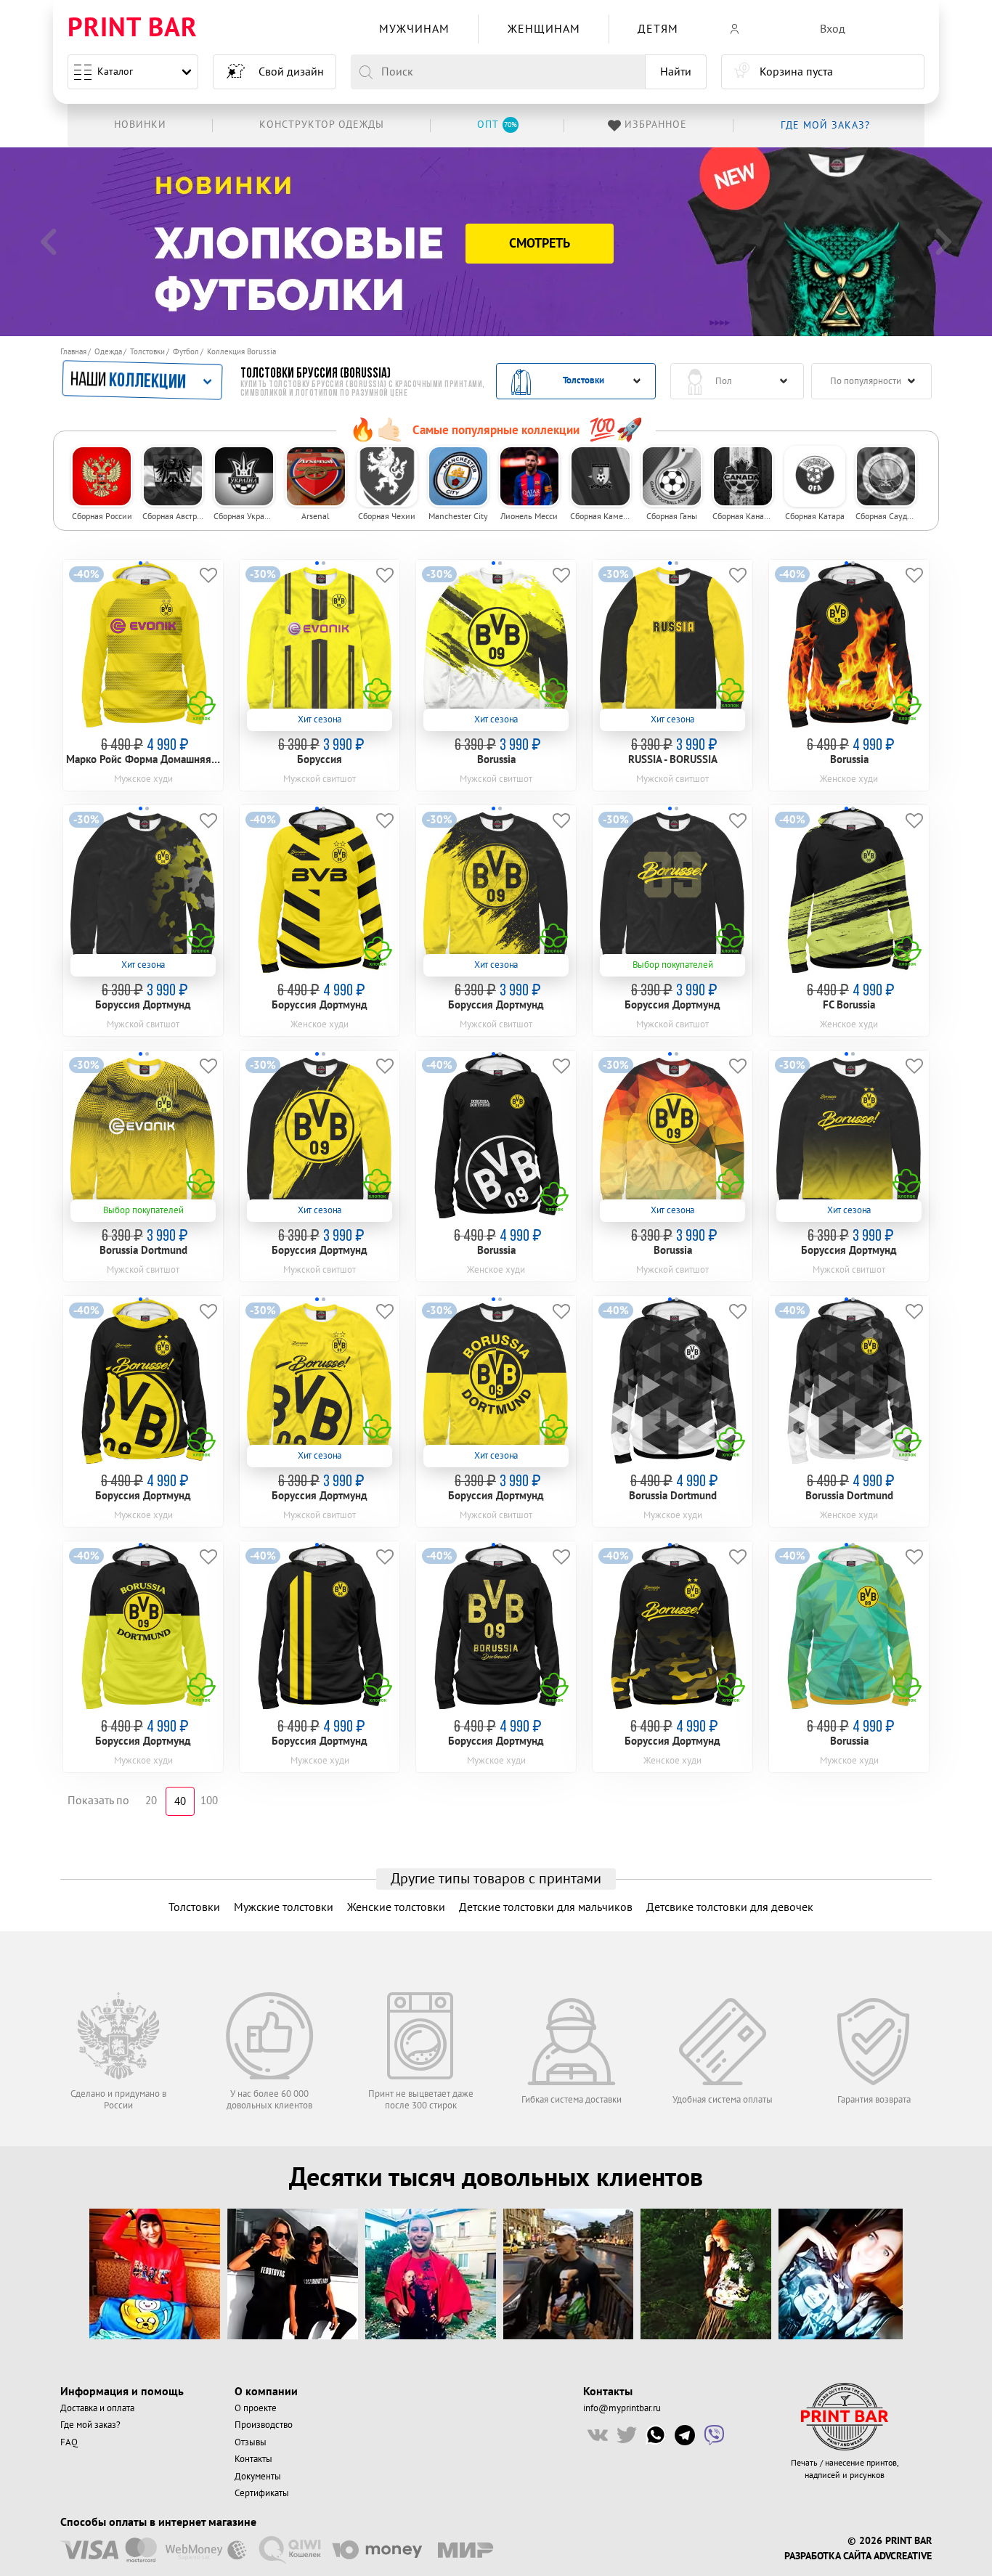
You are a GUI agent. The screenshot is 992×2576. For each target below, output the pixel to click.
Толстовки (147, 352)
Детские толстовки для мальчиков (546, 1907)
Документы (258, 2477)
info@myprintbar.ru (622, 2408)
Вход (833, 29)
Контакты (253, 2459)
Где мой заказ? (90, 2425)
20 (151, 1801)
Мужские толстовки (284, 1907)
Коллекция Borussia (241, 352)
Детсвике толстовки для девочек (730, 1907)
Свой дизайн (291, 72)
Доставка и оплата (97, 2408)
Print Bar (133, 29)
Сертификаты (262, 2493)
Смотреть (540, 244)
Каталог (115, 72)
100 (209, 1801)
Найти (676, 72)
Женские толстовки (396, 1907)
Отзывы (251, 2442)
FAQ (69, 2442)
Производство (264, 2425)
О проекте (256, 2408)
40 (180, 1802)
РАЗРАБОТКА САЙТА (828, 2556)
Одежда (108, 352)
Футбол (186, 352)
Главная (73, 352)
